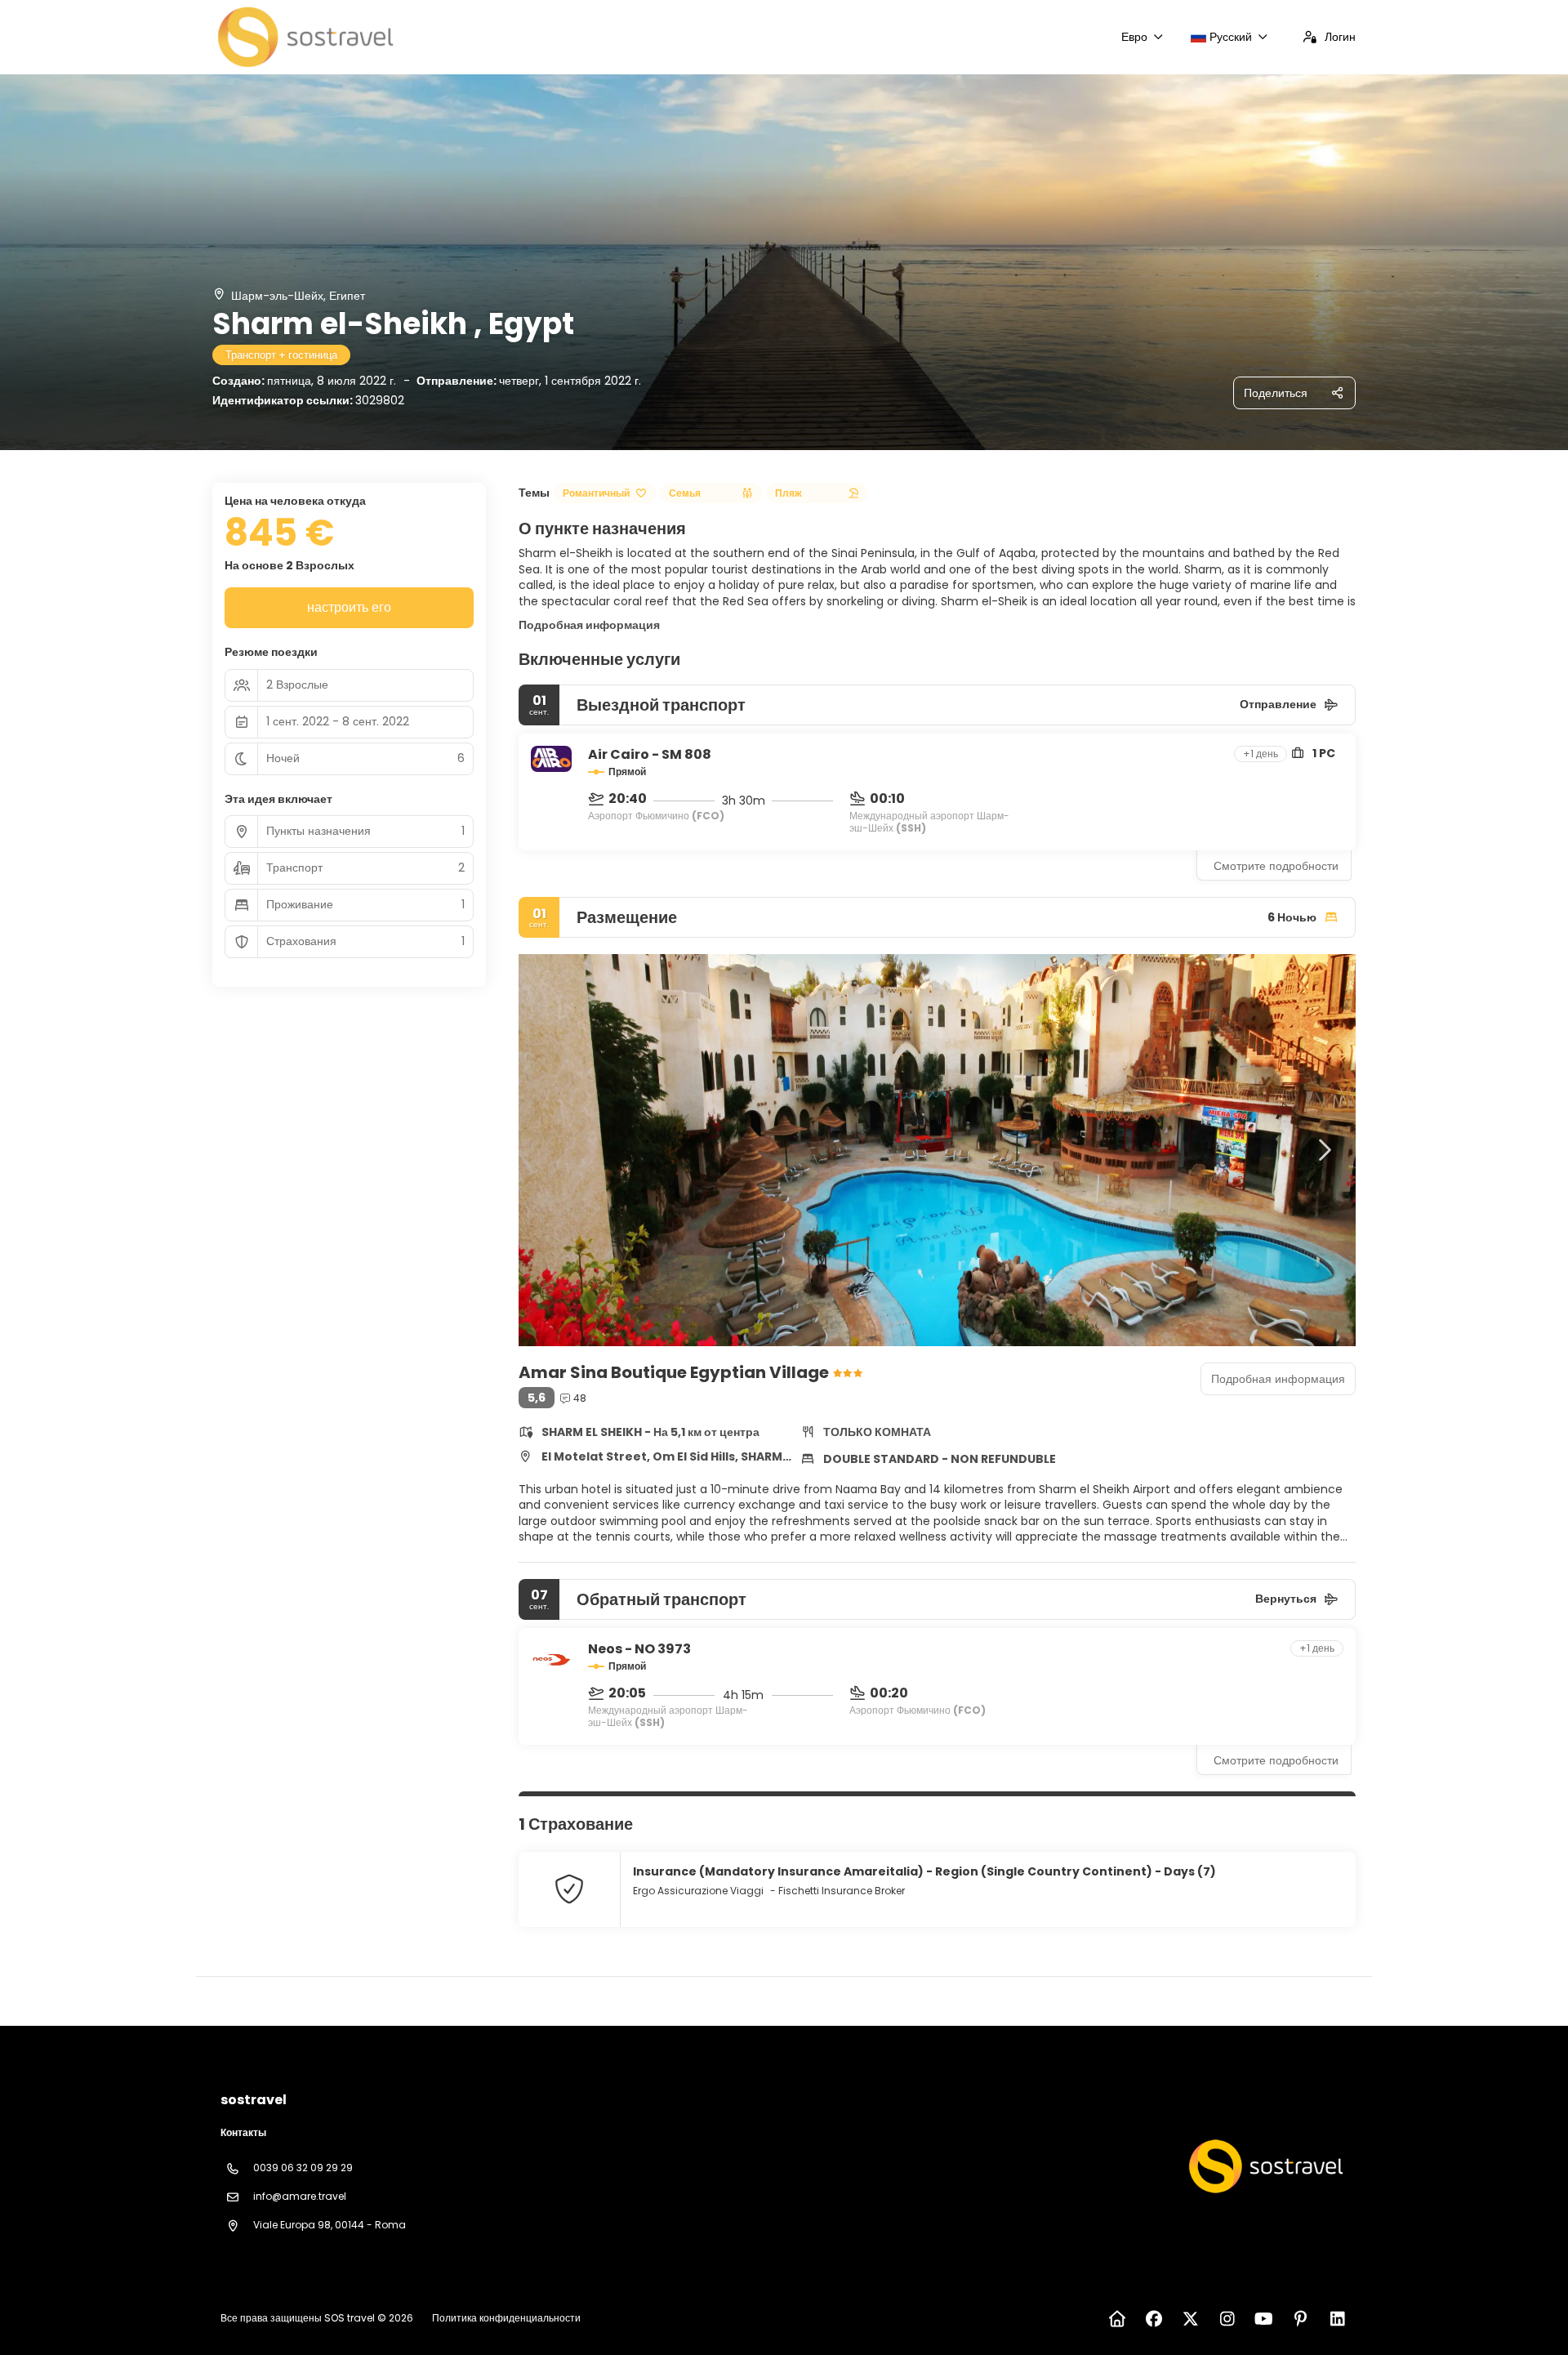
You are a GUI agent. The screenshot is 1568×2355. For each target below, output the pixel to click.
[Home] (1117, 2319)
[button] (551, 1150)
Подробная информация (589, 625)
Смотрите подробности (1276, 866)
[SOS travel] (1264, 2166)
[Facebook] (1154, 2319)
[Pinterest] (1301, 2319)
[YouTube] (1264, 2319)
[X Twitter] (1190, 2319)
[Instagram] (1227, 2319)
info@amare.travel (300, 2196)
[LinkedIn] (1337, 2319)
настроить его (349, 607)
